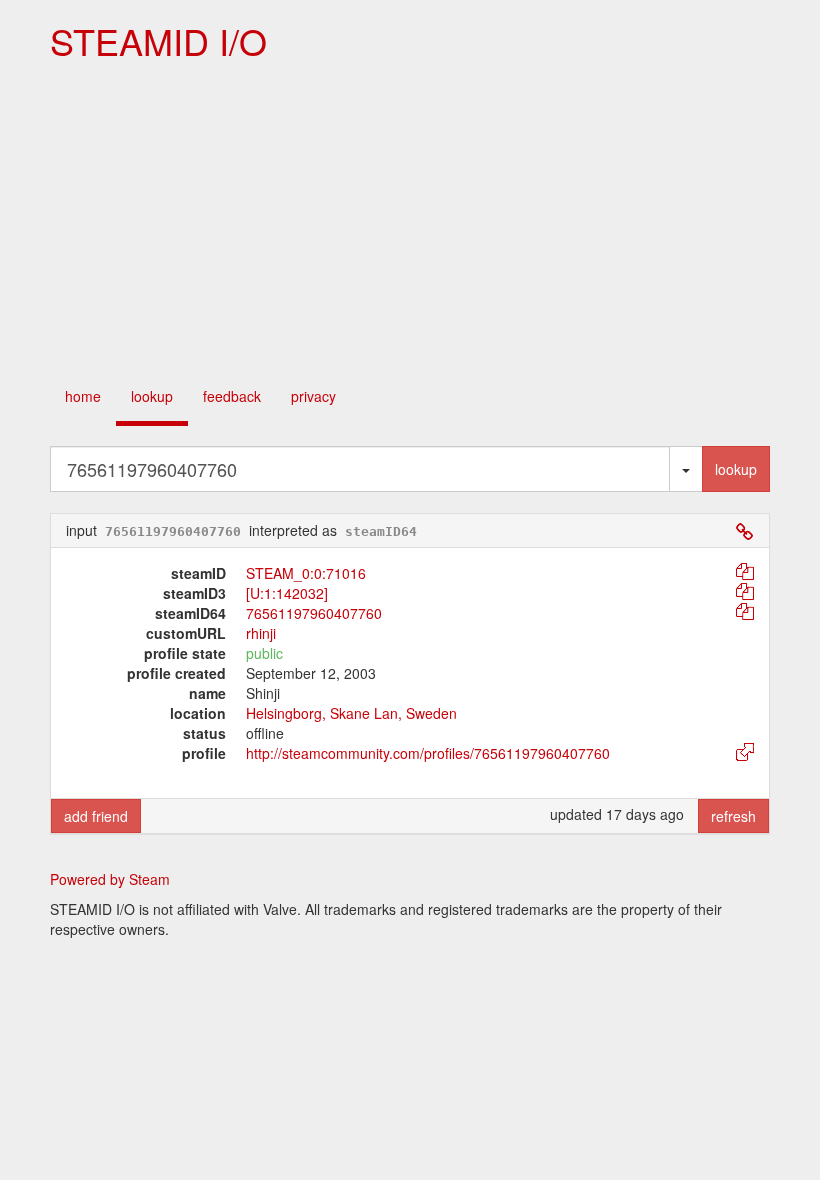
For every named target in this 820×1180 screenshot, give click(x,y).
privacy (313, 396)
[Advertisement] (410, 221)
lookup (152, 396)
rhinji (261, 633)
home (83, 396)
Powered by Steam (110, 879)
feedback (232, 396)
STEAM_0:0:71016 (306, 573)
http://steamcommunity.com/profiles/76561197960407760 (428, 753)
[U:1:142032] (287, 593)
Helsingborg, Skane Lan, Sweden (351, 713)
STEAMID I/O (158, 40)
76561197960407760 (314, 613)
